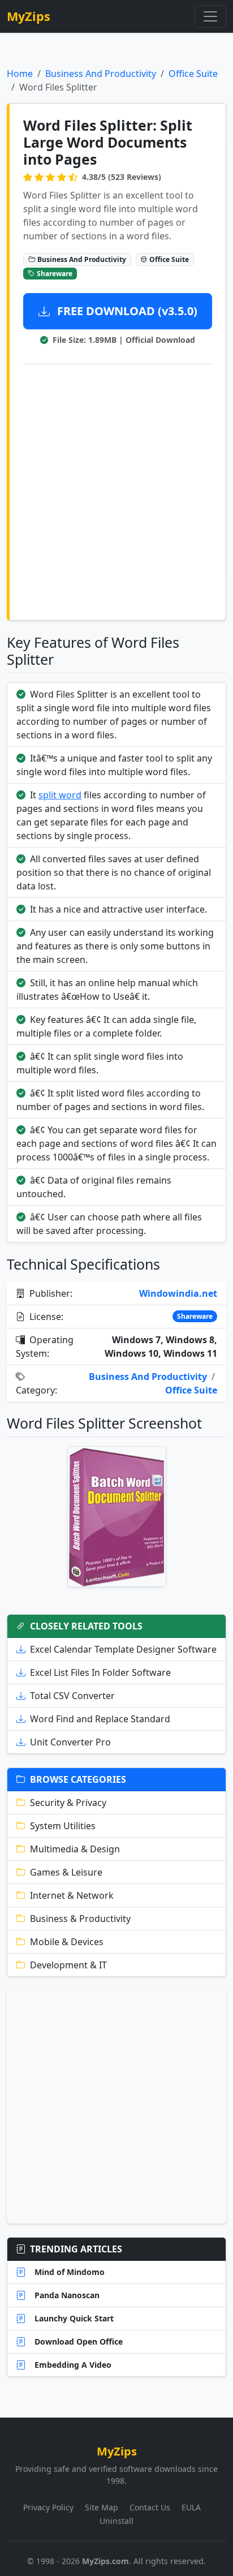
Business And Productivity (101, 74)
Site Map (102, 2507)
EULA (191, 2507)
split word (60, 795)
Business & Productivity (80, 1919)
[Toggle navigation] (210, 16)
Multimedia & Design (75, 1849)
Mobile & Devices (67, 1942)
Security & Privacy (68, 1803)
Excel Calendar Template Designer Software (123, 1649)
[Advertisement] (116, 490)
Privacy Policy (48, 2507)
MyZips (29, 16)
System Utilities (63, 1826)
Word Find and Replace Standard (100, 1719)
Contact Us (150, 2507)
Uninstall (116, 2521)
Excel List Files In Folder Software (100, 1672)
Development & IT (68, 1965)
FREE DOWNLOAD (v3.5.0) (126, 311)
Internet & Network (72, 1895)
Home (20, 74)
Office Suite (193, 74)
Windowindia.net (178, 1293)
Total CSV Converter (72, 1696)
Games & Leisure (66, 1872)
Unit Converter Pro (70, 1742)
